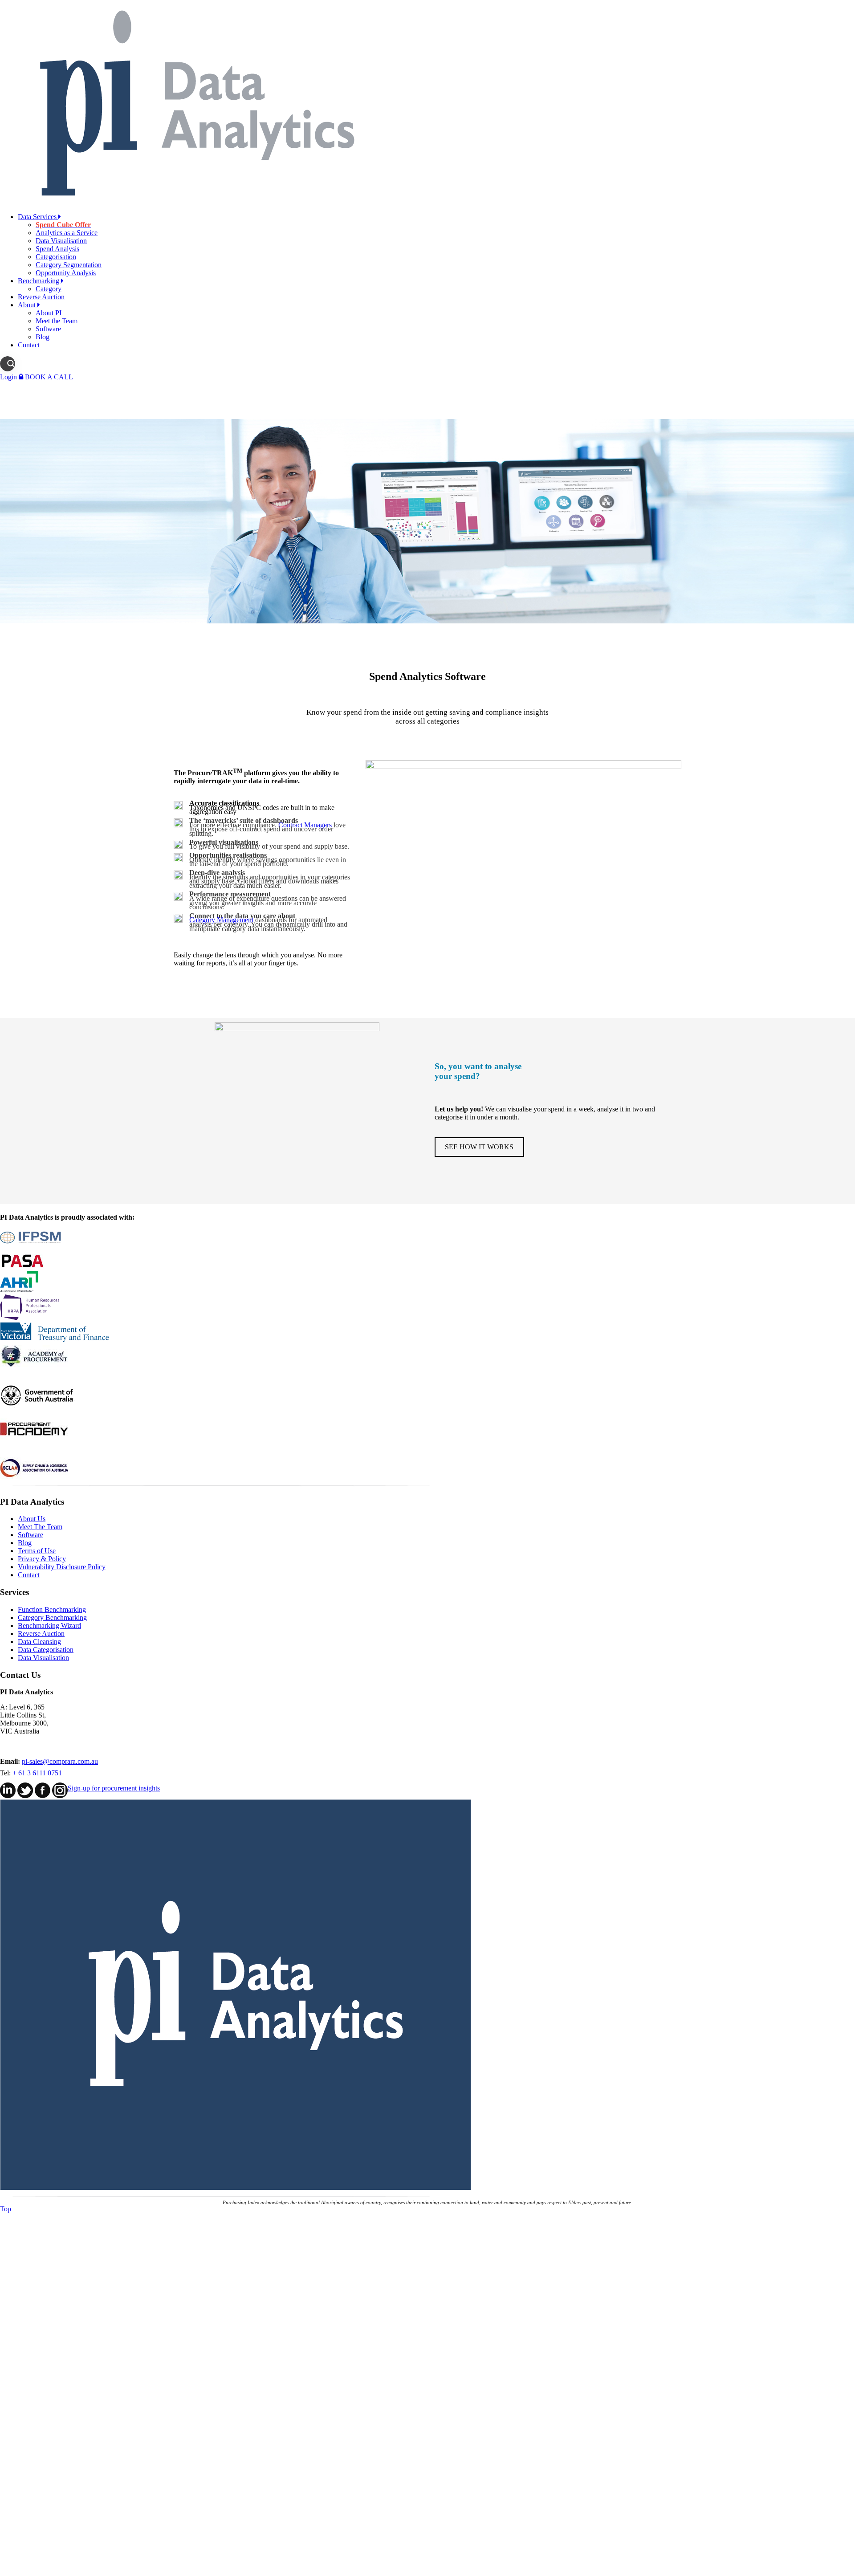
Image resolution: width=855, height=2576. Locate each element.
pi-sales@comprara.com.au (60, 1761)
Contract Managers (305, 825)
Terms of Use (37, 1551)
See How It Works (479, 1147)
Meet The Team (40, 1527)
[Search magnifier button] (11, 364)
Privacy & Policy (42, 1559)
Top (6, 2209)
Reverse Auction (41, 297)
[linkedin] (8, 1796)
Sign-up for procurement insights (114, 1788)
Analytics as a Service (67, 233)
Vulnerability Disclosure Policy (62, 1567)
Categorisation (56, 257)
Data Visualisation (61, 241)
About (28, 305)
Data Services (38, 217)
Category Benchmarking (52, 1618)
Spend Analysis (57, 249)
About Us (32, 1519)
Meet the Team (57, 321)
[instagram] (60, 1796)
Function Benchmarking (52, 1609)
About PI (49, 313)
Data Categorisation (46, 1650)
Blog (43, 337)
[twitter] (25, 1796)
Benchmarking (39, 281)
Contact (29, 345)
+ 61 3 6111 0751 (37, 1773)
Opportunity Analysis (66, 273)
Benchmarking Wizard (49, 1626)
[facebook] (43, 1796)
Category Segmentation (69, 265)
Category (49, 289)
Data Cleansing (39, 1642)
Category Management (221, 920)
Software (48, 329)
